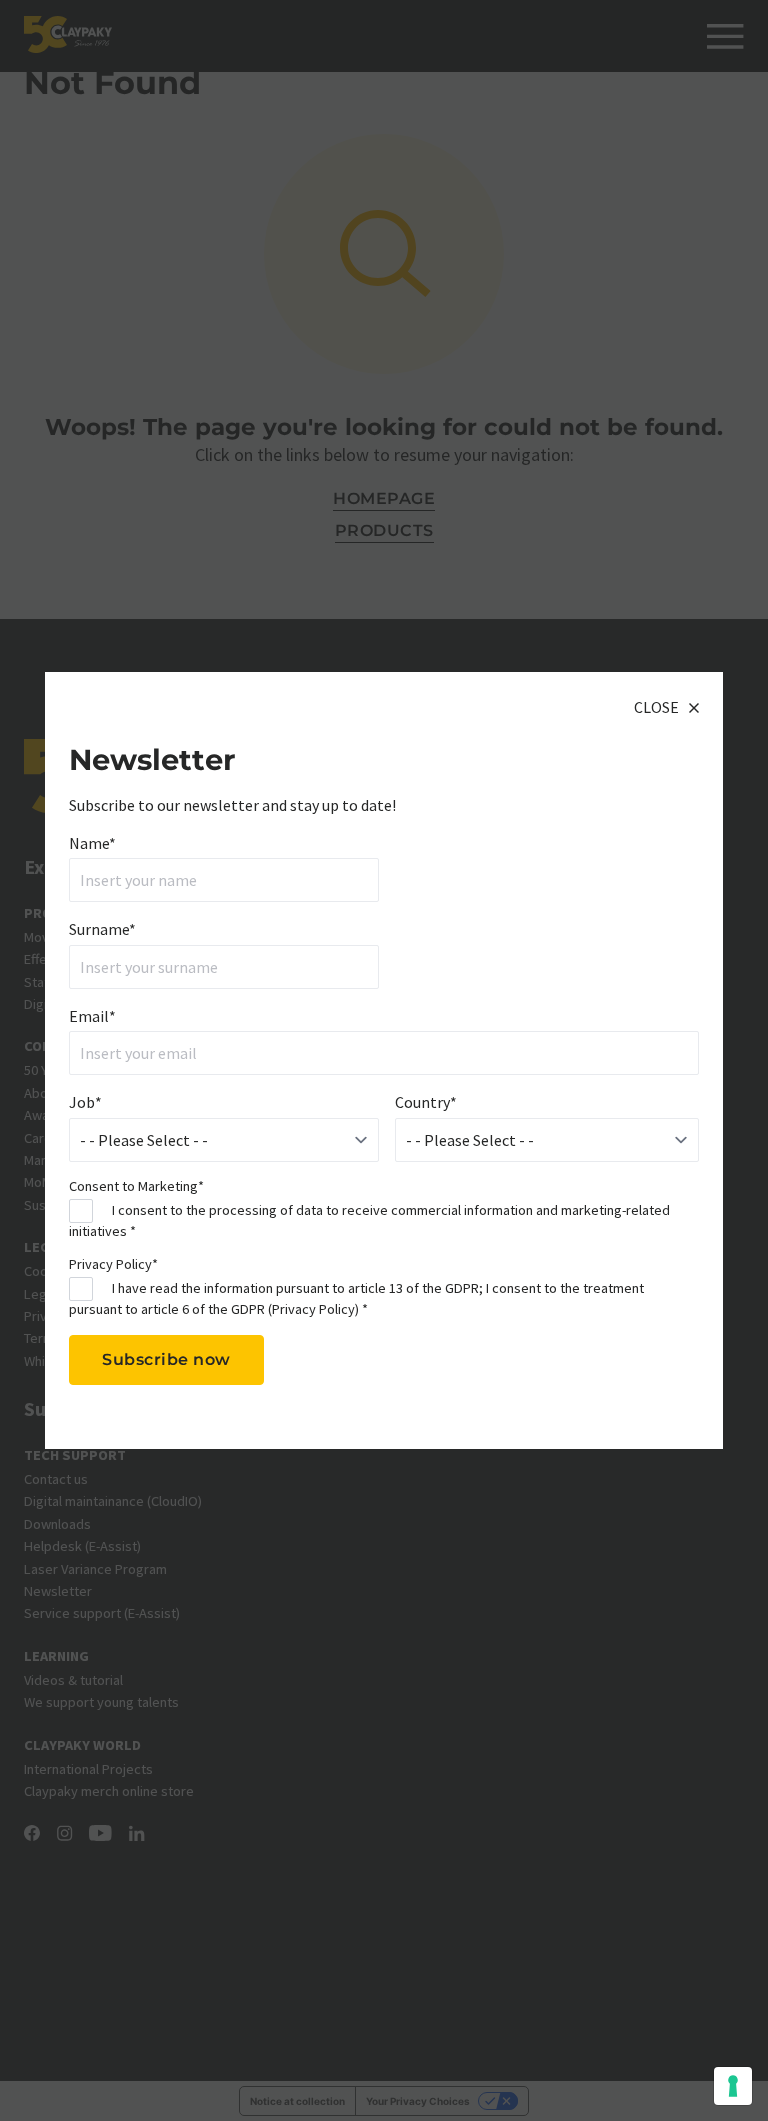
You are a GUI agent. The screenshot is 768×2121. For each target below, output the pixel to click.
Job (85, 1102)
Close (656, 707)
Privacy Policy (313, 1309)
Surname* (102, 929)
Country (426, 1102)
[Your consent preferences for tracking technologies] (733, 2086)
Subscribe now (166, 1359)
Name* (92, 843)
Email (92, 1016)
